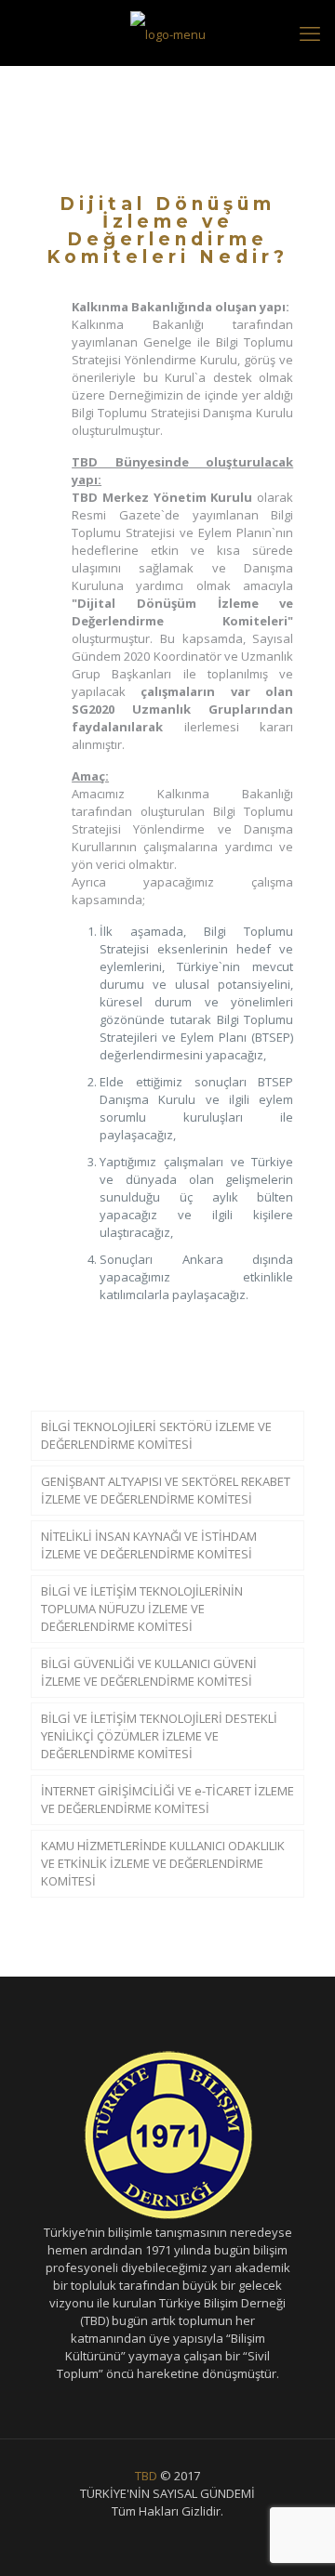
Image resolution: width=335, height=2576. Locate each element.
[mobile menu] (310, 33)
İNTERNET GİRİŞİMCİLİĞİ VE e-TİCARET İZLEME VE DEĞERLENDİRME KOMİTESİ (167, 1800)
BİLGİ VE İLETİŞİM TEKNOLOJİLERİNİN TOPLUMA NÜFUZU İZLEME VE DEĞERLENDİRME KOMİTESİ (142, 1609)
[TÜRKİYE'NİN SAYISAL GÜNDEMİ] (167, 33)
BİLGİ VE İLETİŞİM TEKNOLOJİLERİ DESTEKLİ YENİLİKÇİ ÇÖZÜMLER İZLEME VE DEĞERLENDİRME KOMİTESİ (159, 1736)
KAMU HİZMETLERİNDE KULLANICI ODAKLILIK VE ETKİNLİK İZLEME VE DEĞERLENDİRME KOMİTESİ (163, 1863)
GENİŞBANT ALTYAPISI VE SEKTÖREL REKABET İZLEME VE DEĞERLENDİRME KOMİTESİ (166, 1490)
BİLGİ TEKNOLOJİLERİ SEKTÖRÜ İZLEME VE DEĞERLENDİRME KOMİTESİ (156, 1435)
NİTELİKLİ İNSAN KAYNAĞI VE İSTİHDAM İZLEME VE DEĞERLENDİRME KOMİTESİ (149, 1545)
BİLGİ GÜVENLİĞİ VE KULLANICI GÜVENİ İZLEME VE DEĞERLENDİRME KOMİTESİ (149, 1672)
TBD (146, 2476)
